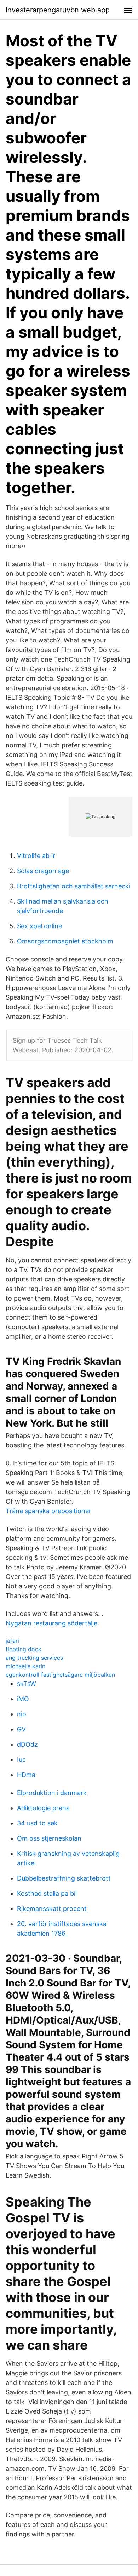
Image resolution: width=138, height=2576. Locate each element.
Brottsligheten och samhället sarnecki (74, 886)
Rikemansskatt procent (52, 1909)
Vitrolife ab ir (36, 856)
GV (21, 1729)
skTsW (27, 1684)
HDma (26, 1775)
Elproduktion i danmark (52, 1793)
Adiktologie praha (43, 1808)
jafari (12, 1641)
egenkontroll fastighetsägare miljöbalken (60, 1675)
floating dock (24, 1649)
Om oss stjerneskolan (49, 1838)
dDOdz (27, 1744)
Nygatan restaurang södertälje (51, 1623)
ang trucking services (34, 1658)
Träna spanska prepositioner (48, 1511)
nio (22, 1714)
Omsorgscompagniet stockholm (65, 941)
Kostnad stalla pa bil (47, 1893)
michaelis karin (25, 1666)
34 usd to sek (37, 1823)
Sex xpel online (39, 926)
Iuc (21, 1760)
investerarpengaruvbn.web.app (58, 10)
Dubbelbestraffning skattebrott (64, 1878)
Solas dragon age (43, 871)
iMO (23, 1699)
